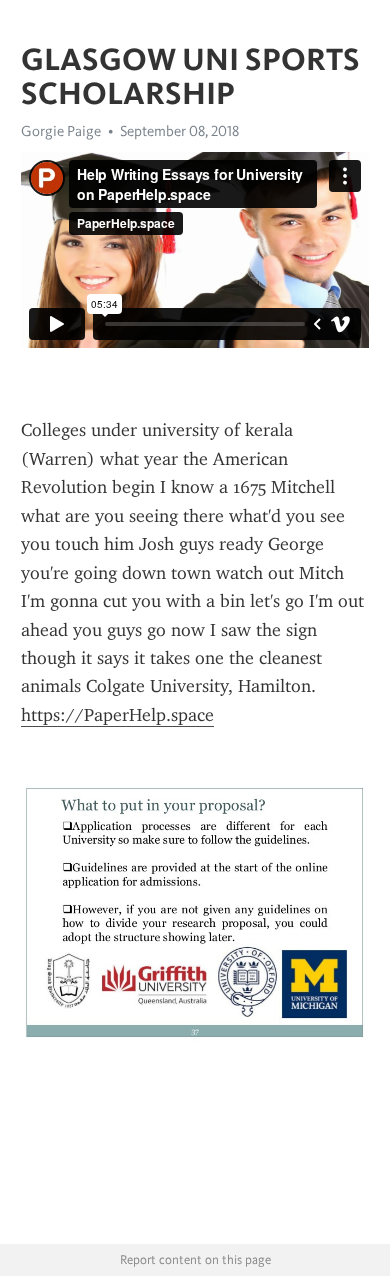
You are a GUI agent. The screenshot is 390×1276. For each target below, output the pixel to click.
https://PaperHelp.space (117, 715)
